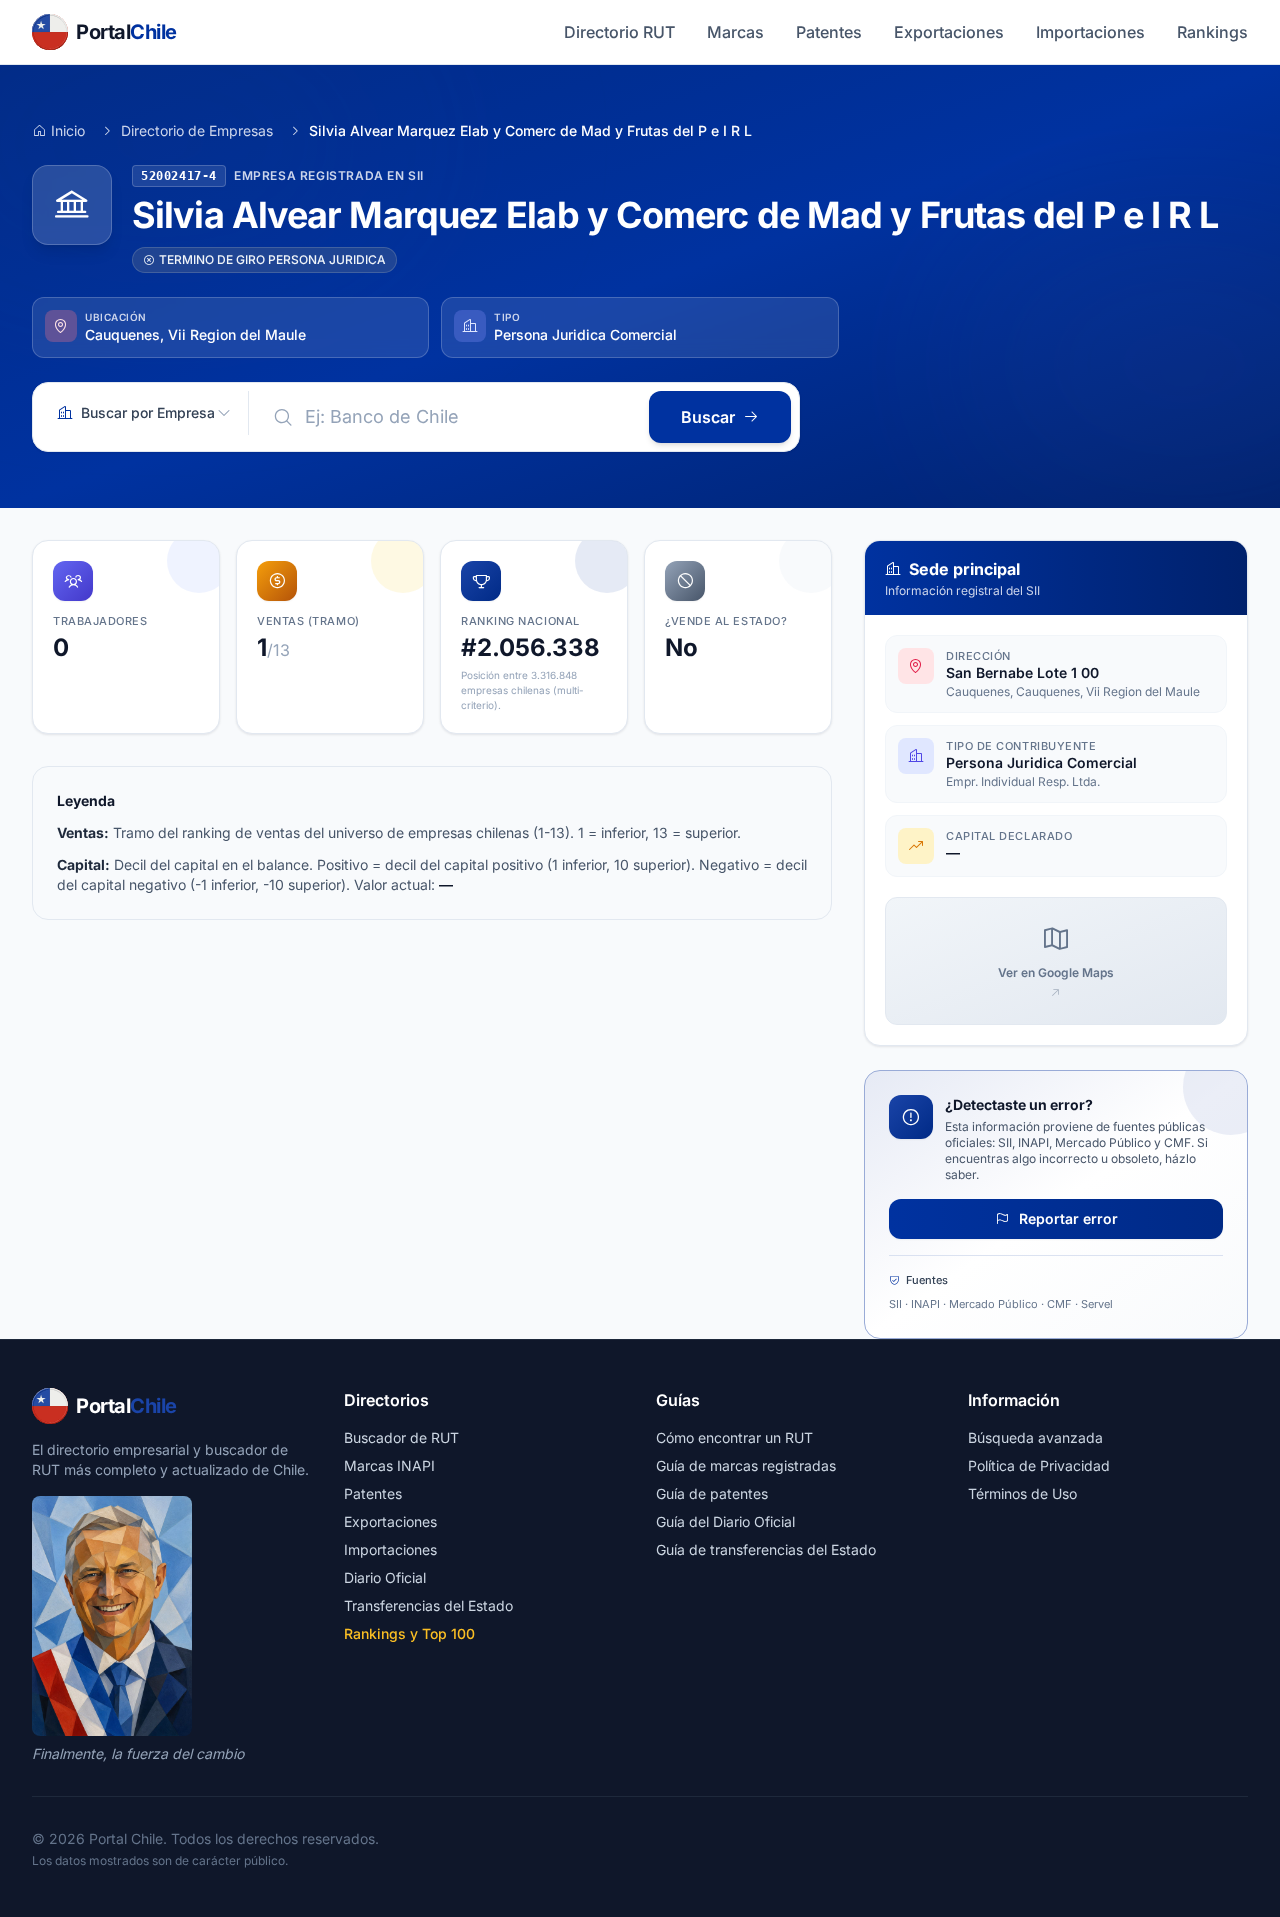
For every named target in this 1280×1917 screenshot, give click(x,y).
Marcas (735, 32)
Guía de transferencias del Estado (766, 1549)
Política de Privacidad (1039, 1465)
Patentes (829, 32)
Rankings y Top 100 (409, 1633)
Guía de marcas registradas (746, 1465)
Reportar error (1066, 1218)
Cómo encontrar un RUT (734, 1437)
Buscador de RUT (401, 1437)
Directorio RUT (619, 32)
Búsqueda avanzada (1035, 1437)
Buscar (708, 417)
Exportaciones (949, 32)
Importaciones (1090, 32)
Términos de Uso (1022, 1493)
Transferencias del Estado (428, 1605)
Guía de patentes (712, 1493)
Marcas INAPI (389, 1465)
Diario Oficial (385, 1577)
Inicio (68, 130)
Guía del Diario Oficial (725, 1521)
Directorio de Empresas (197, 130)
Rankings (1212, 32)
